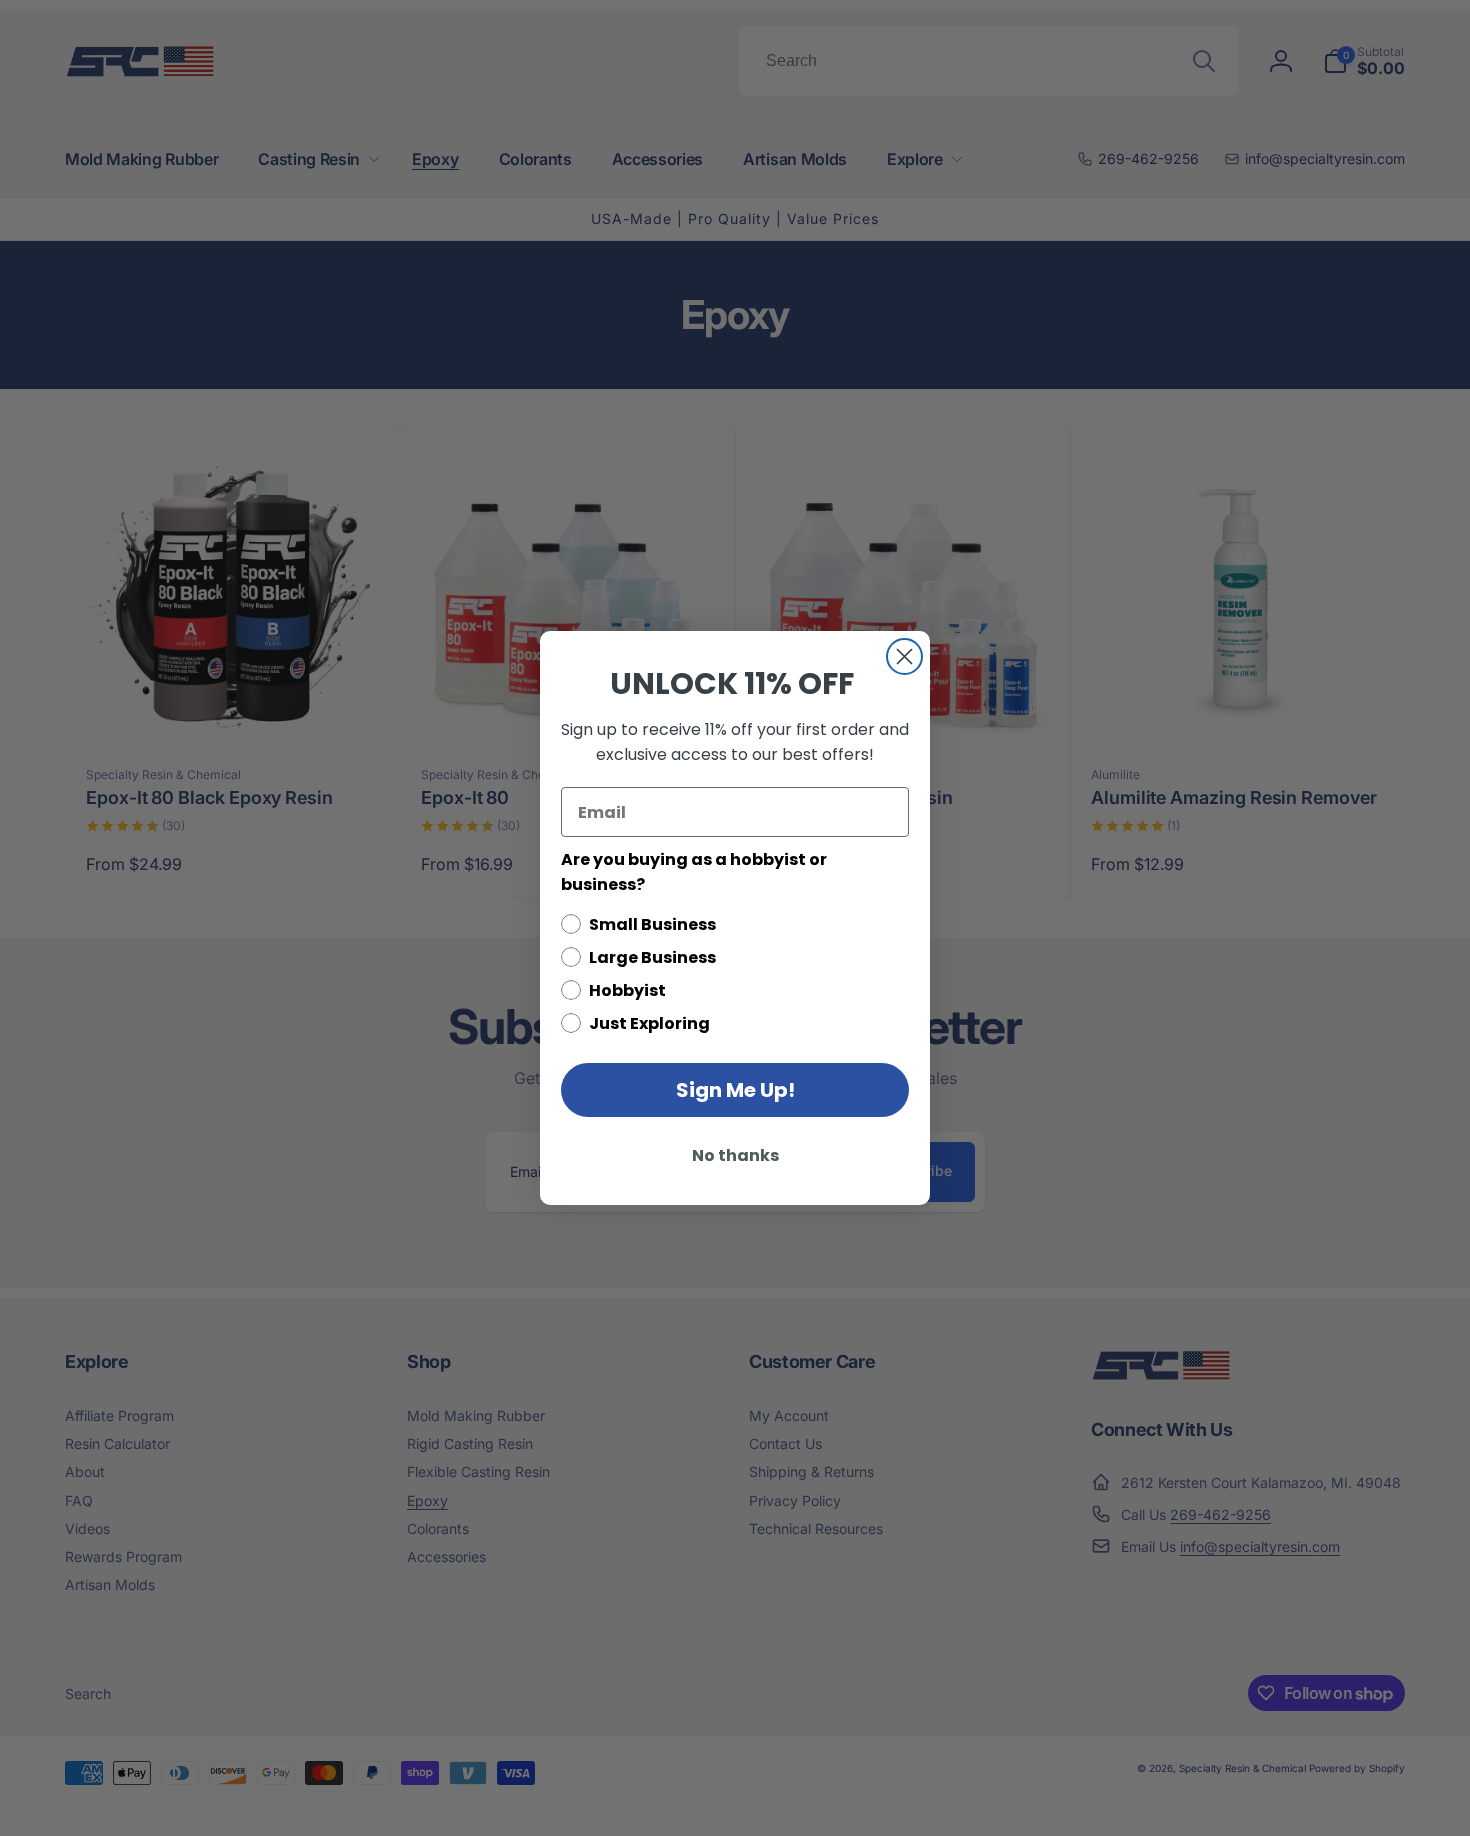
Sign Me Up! (735, 1090)
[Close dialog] (904, 656)
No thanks (735, 1155)
